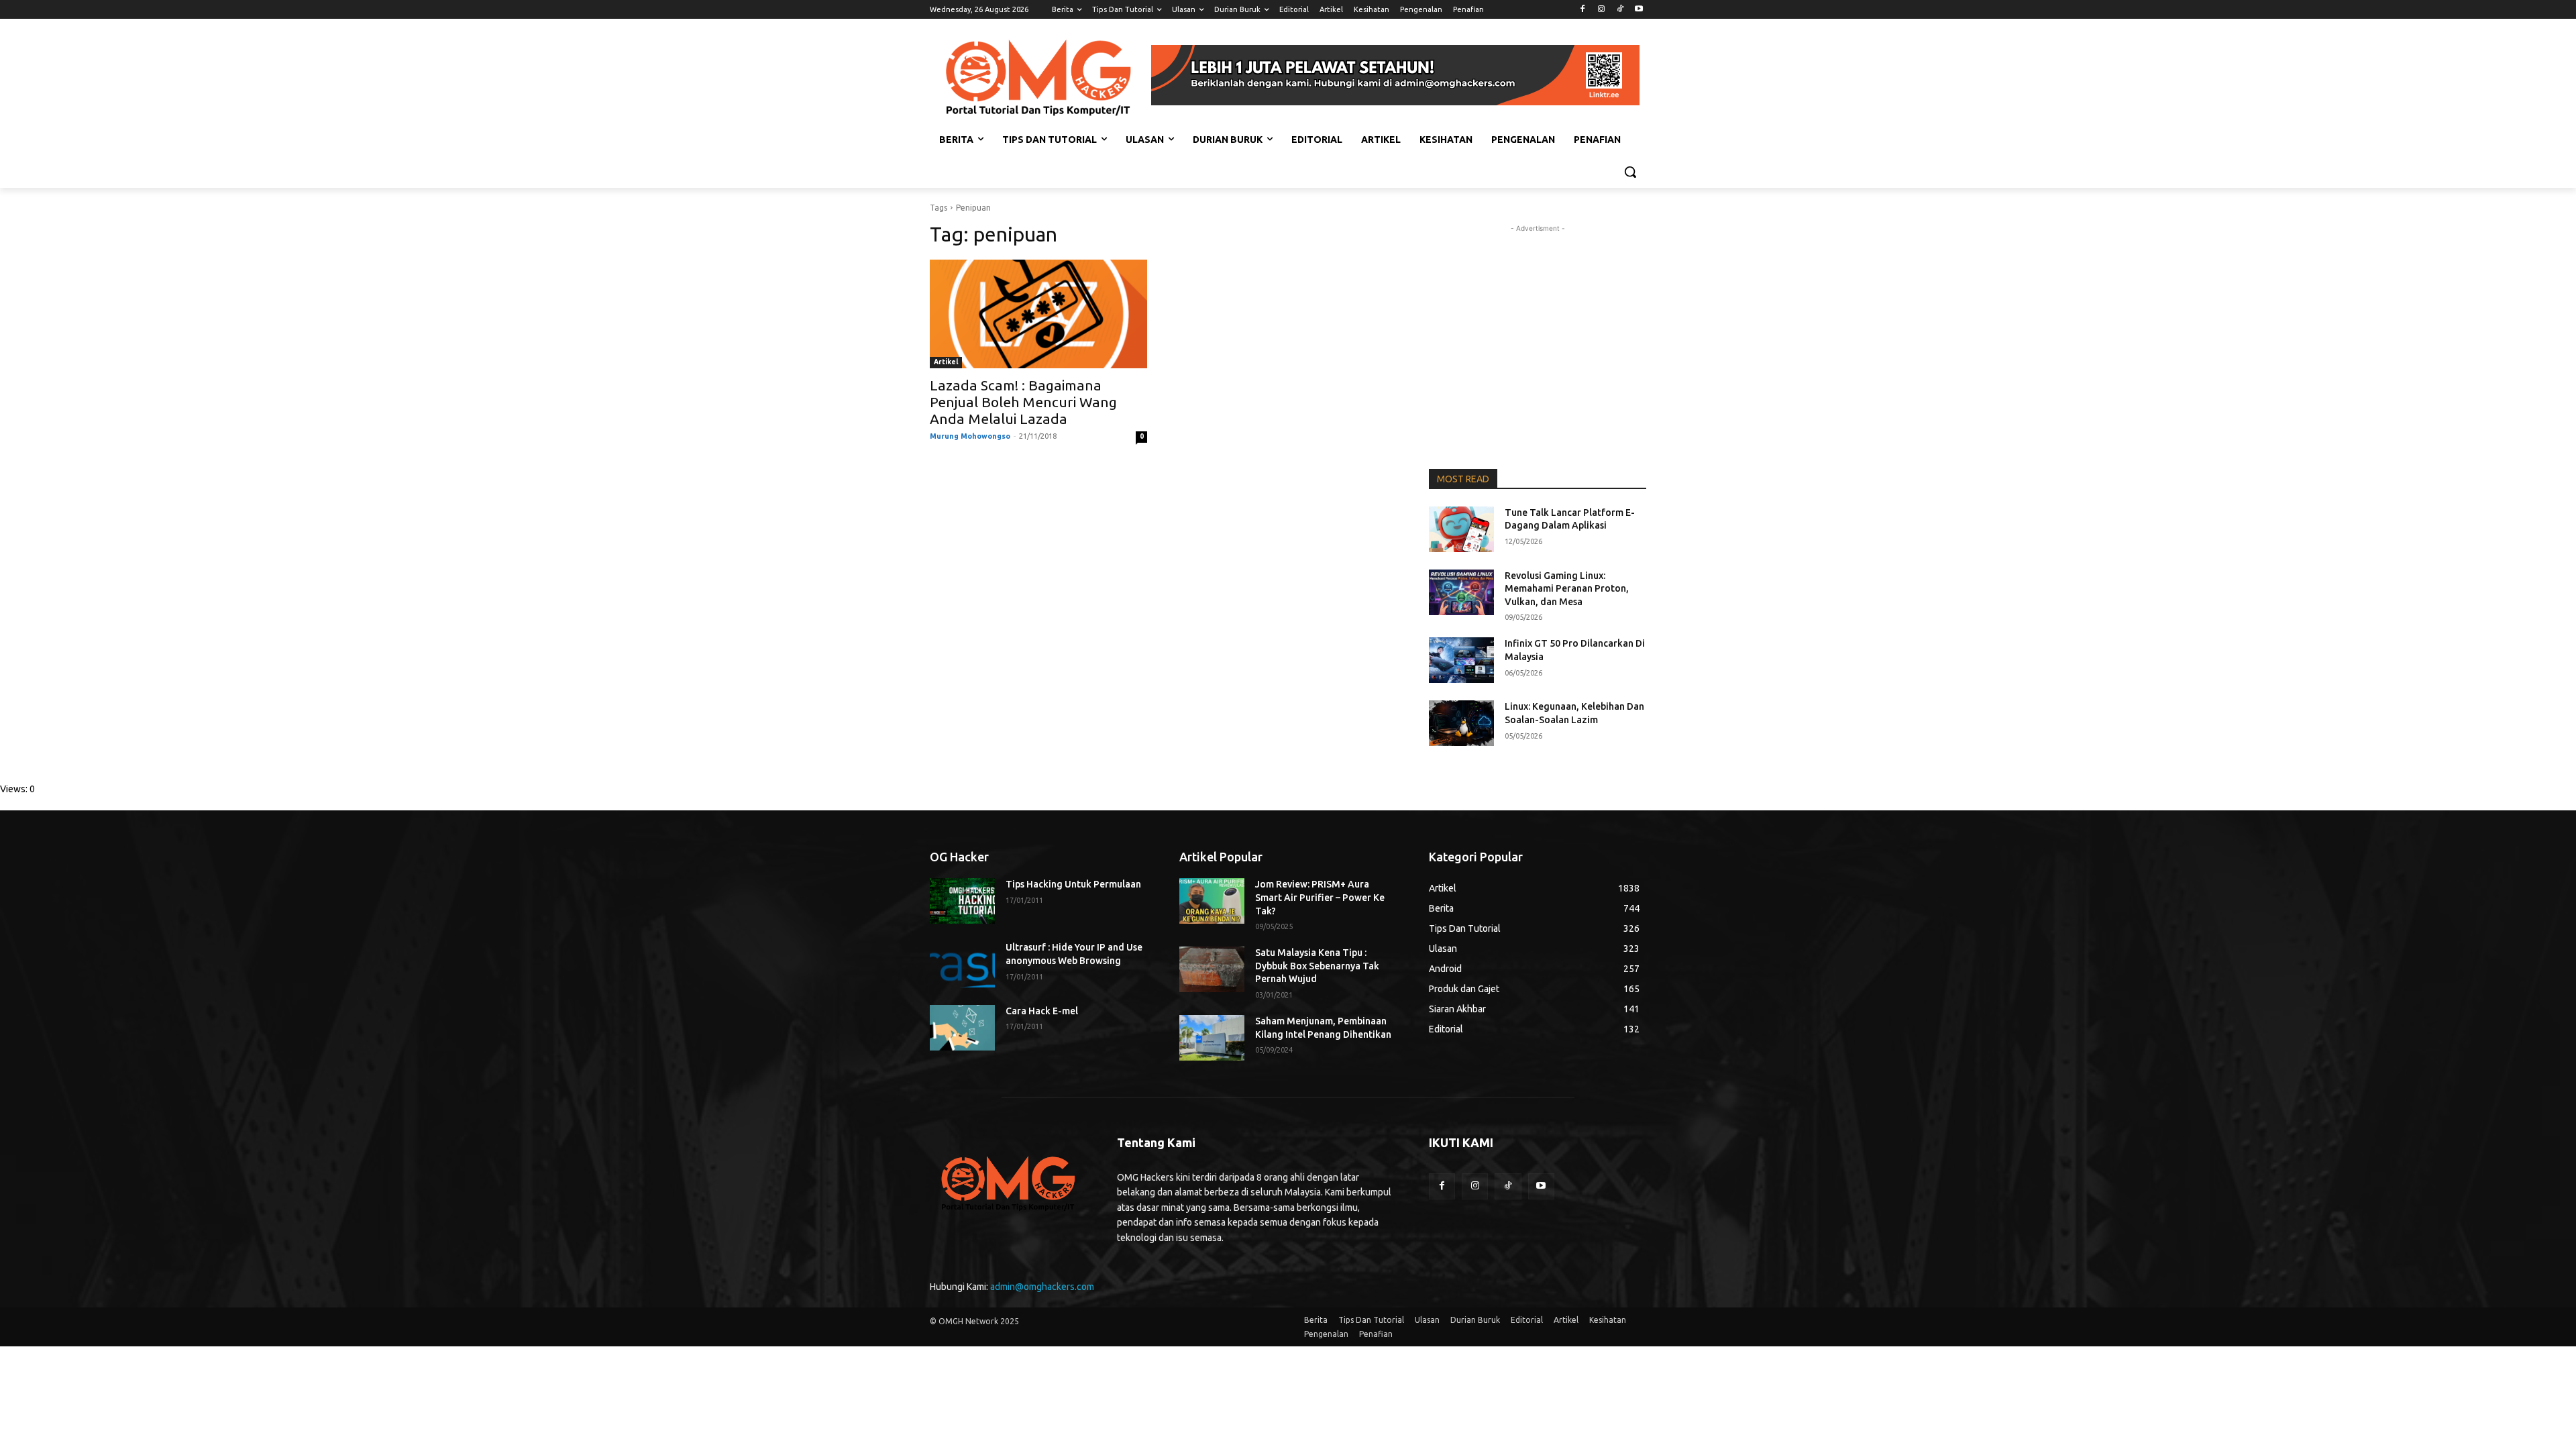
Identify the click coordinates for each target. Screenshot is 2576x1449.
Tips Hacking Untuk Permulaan (1073, 884)
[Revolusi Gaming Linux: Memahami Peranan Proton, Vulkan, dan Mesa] (1461, 592)
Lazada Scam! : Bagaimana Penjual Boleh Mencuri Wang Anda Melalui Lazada (1023, 402)
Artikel (946, 362)
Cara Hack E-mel (1042, 1011)
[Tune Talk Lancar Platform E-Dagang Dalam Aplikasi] (1461, 529)
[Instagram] (1602, 10)
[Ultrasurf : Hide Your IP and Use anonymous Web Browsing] (962, 964)
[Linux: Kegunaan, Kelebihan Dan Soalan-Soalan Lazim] (1461, 723)
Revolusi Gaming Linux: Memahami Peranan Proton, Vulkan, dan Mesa (1567, 589)
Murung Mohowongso (970, 436)
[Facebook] (1583, 10)
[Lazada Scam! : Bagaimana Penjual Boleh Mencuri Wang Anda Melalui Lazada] (1038, 314)
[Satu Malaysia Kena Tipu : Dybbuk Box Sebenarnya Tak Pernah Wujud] (1212, 969)
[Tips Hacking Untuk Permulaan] (962, 901)
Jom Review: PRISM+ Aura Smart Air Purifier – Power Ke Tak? (1320, 897)
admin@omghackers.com (1042, 1287)
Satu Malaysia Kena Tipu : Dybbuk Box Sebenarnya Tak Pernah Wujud (1317, 966)
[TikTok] (1620, 10)
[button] (1630, 172)
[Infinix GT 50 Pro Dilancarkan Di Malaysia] (1461, 660)
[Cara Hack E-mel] (962, 1028)
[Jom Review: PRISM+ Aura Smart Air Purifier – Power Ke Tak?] (1212, 901)
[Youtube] (1639, 10)
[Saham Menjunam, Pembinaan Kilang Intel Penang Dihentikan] (1212, 1038)
